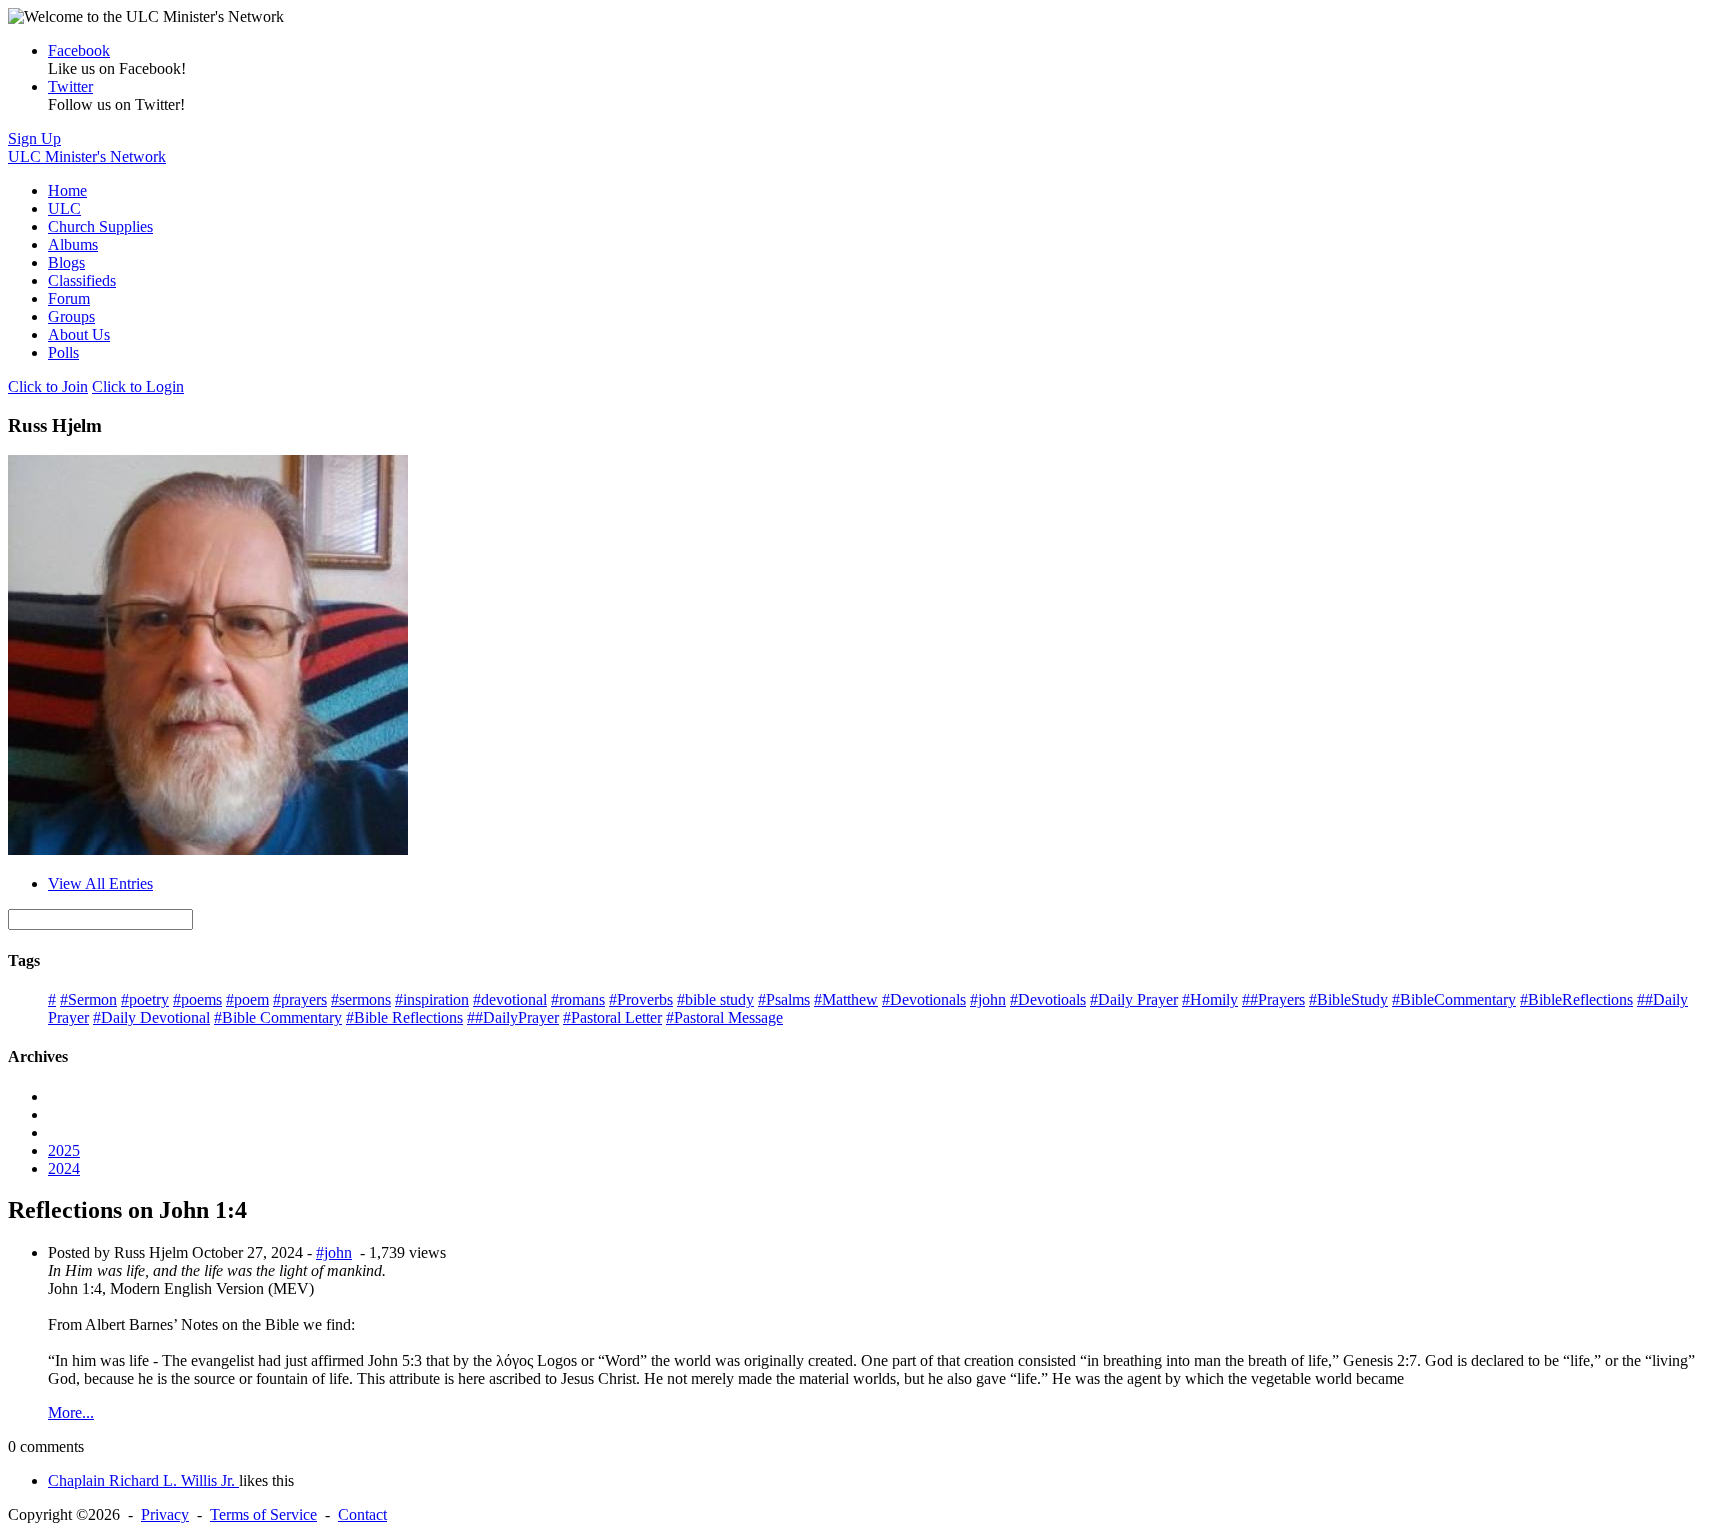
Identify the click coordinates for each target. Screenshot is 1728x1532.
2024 (64, 1168)
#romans (578, 999)
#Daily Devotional (151, 1017)
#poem (247, 999)
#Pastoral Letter (612, 1017)
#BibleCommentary (1454, 999)
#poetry (145, 999)
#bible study (715, 999)
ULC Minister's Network (87, 156)
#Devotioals (1048, 999)
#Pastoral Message (724, 1017)
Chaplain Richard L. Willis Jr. (143, 1480)
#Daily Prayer (1134, 999)
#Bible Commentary (278, 1017)
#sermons (361, 999)
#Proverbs (641, 999)
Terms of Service (263, 1514)
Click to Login (138, 386)
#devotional (510, 999)
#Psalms (784, 999)
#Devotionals (924, 999)
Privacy (165, 1514)
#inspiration (432, 999)
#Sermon (88, 999)
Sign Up (34, 138)
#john (988, 999)
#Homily (1210, 999)
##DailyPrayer (513, 1017)
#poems (197, 999)
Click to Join (48, 386)
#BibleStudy (1348, 999)
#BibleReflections (1576, 999)
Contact (362, 1514)
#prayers (300, 999)
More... (71, 1412)
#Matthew (846, 999)
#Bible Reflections (404, 1017)
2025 (64, 1150)
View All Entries (100, 883)
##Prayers (1273, 999)
